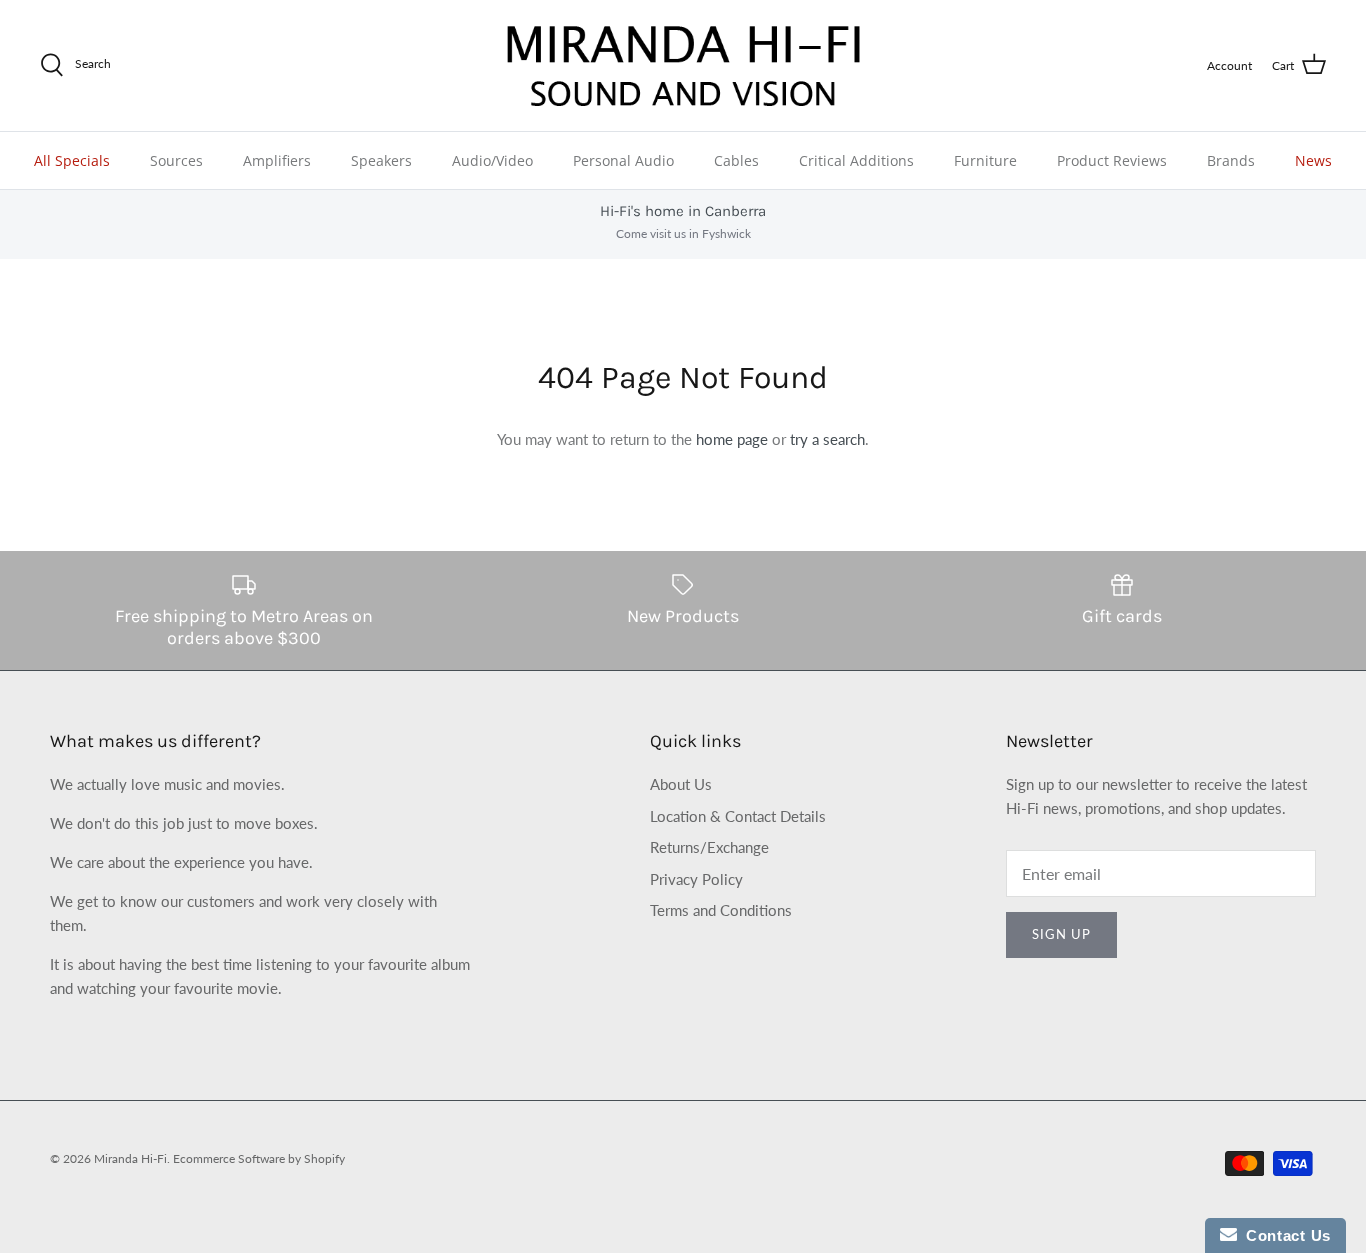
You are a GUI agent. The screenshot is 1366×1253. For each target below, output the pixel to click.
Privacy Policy (696, 879)
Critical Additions (856, 160)
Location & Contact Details (738, 816)
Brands (1231, 160)
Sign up (1061, 934)
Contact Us (1284, 1235)
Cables (736, 160)
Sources (176, 160)
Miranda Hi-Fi (130, 1158)
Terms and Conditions (721, 910)
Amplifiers (277, 160)
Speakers (381, 160)
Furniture (985, 160)
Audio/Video (492, 160)
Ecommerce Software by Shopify (259, 1158)
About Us (681, 784)
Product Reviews (1112, 160)
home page (732, 439)
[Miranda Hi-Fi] (683, 65)
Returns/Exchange (709, 847)
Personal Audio (623, 160)
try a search (827, 439)
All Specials (72, 160)
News (1313, 160)
